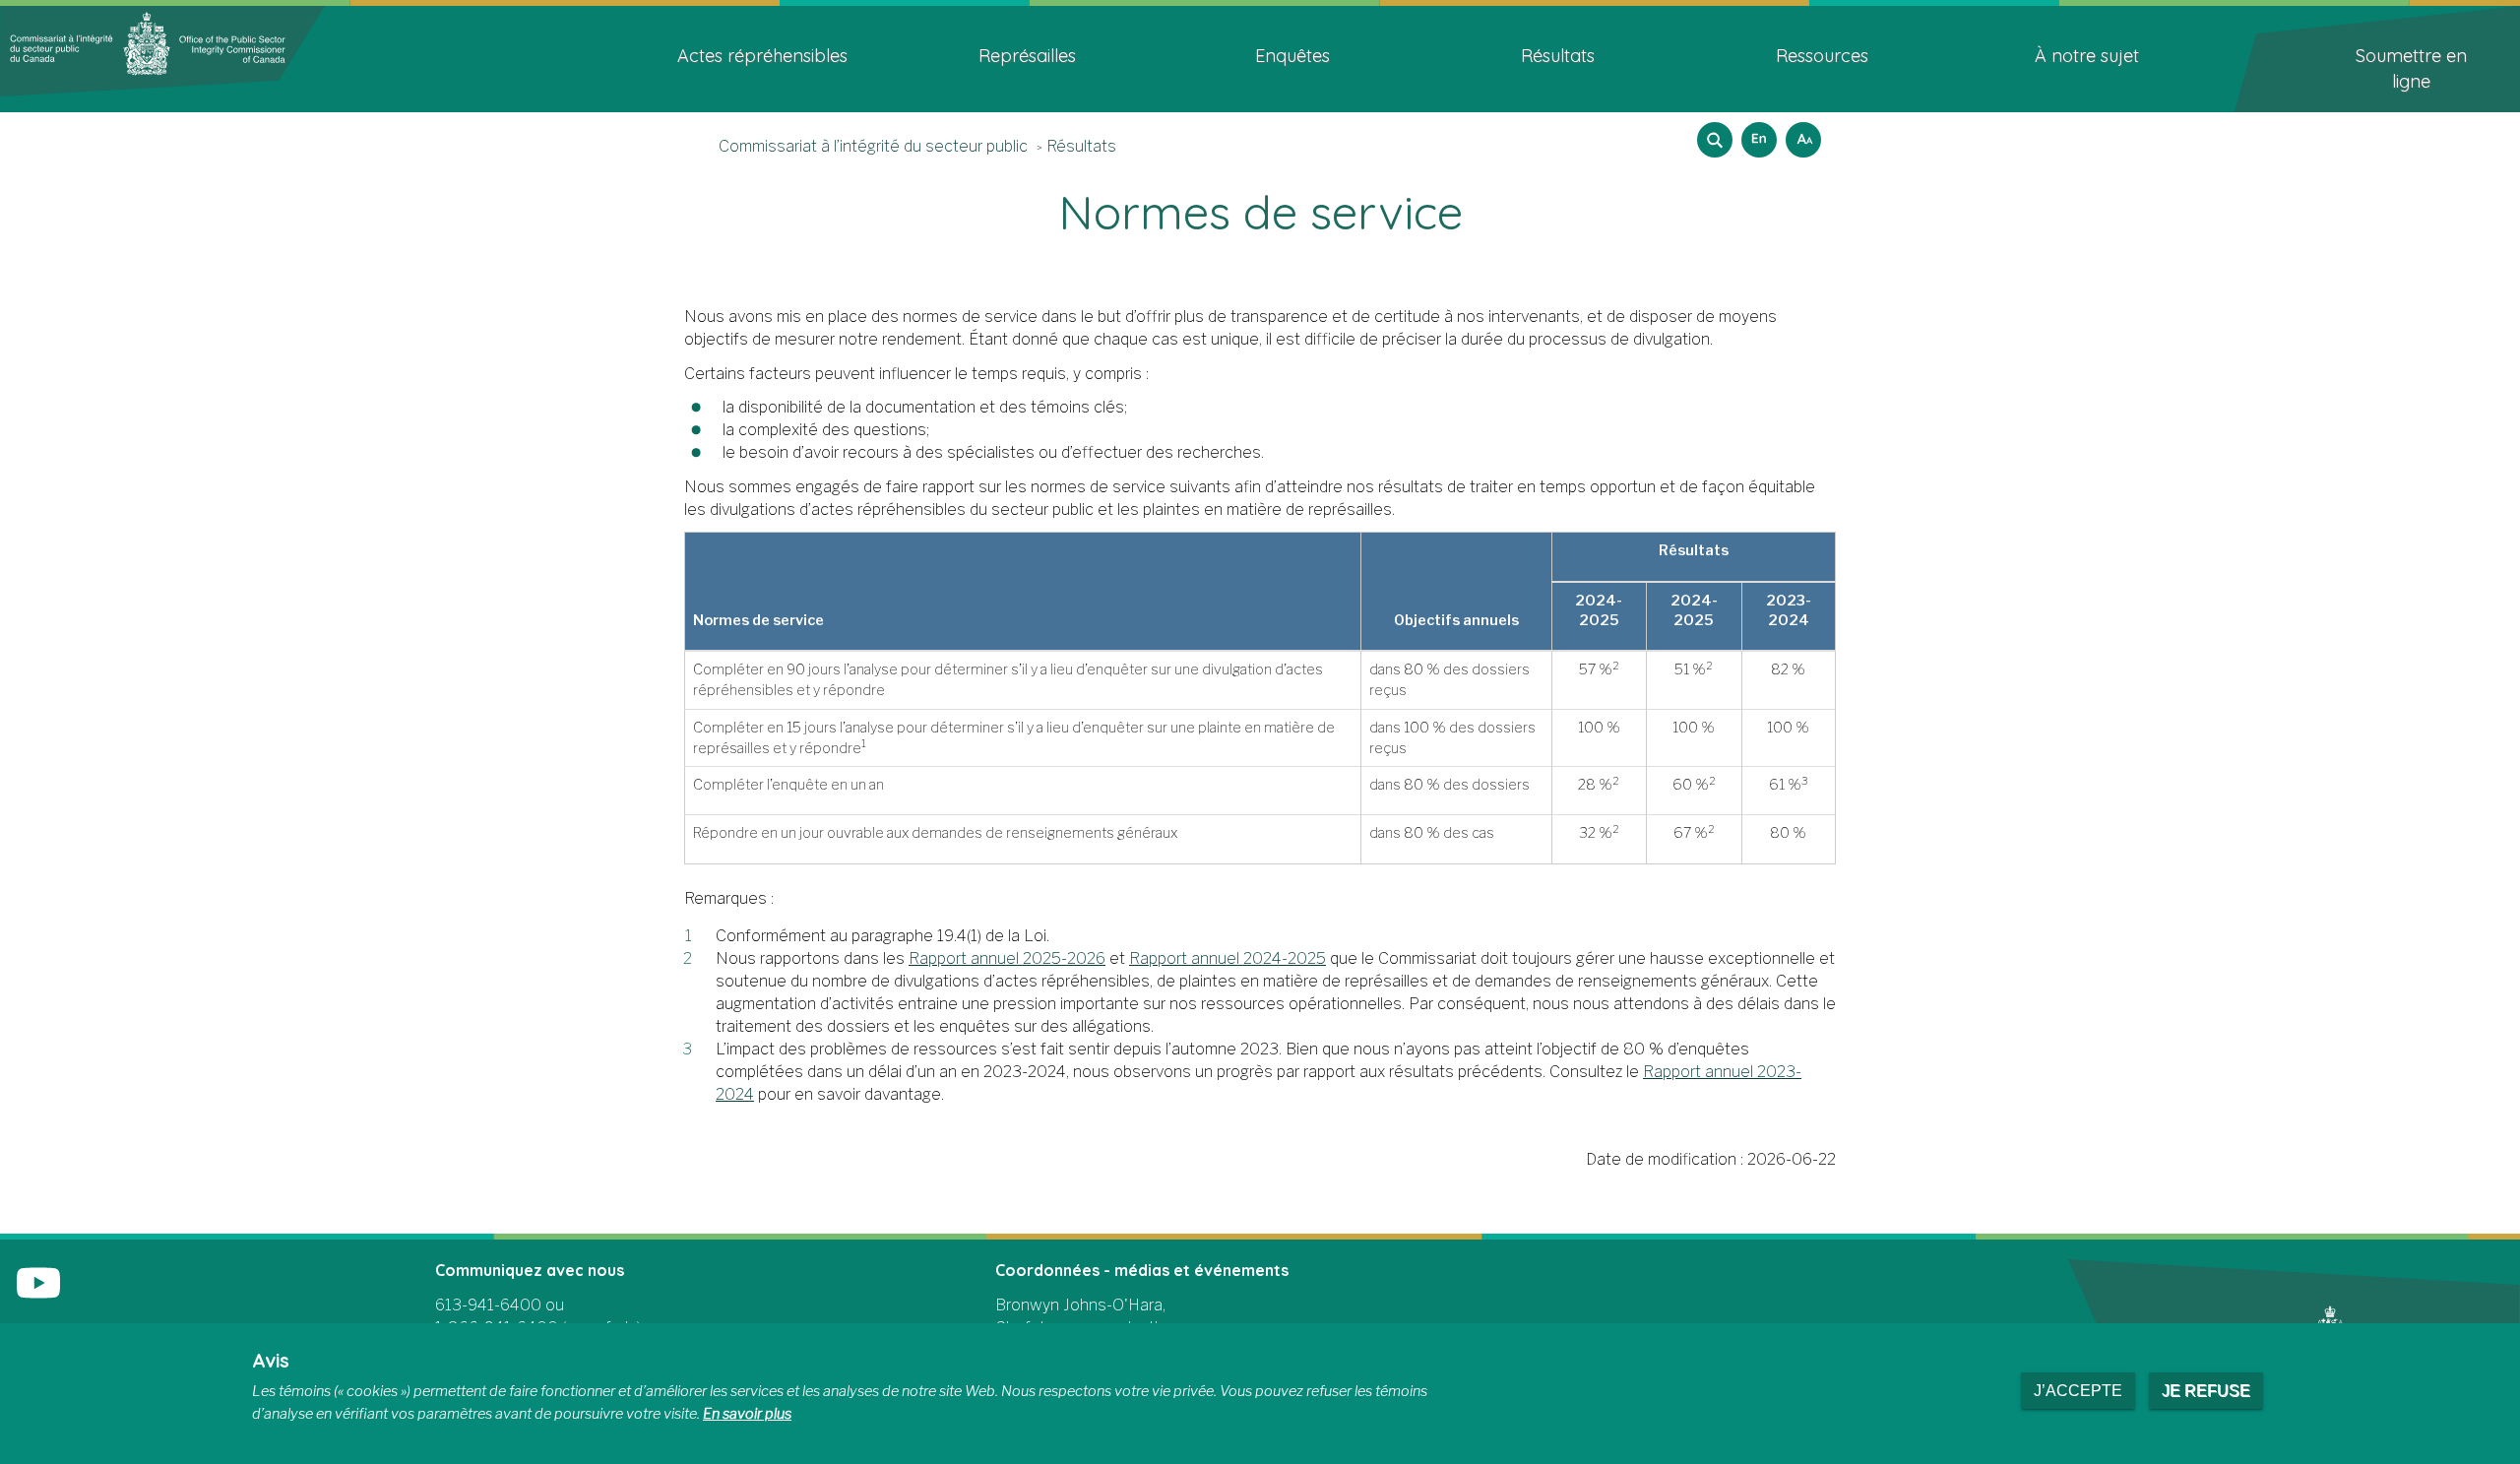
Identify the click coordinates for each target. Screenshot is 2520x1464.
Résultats (1081, 146)
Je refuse (2206, 1391)
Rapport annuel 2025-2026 (1007, 958)
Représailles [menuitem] (1027, 56)
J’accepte (2078, 1391)
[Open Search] (1715, 140)
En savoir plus (747, 1414)
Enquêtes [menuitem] (1292, 56)
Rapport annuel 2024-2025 (1228, 958)
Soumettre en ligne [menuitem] (2411, 68)
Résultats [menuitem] (1558, 56)
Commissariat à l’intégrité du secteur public (873, 146)
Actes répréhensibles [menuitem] (762, 56)
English (1756, 133)
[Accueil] (162, 50)
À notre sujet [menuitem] (2087, 56)
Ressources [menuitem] (1822, 56)
